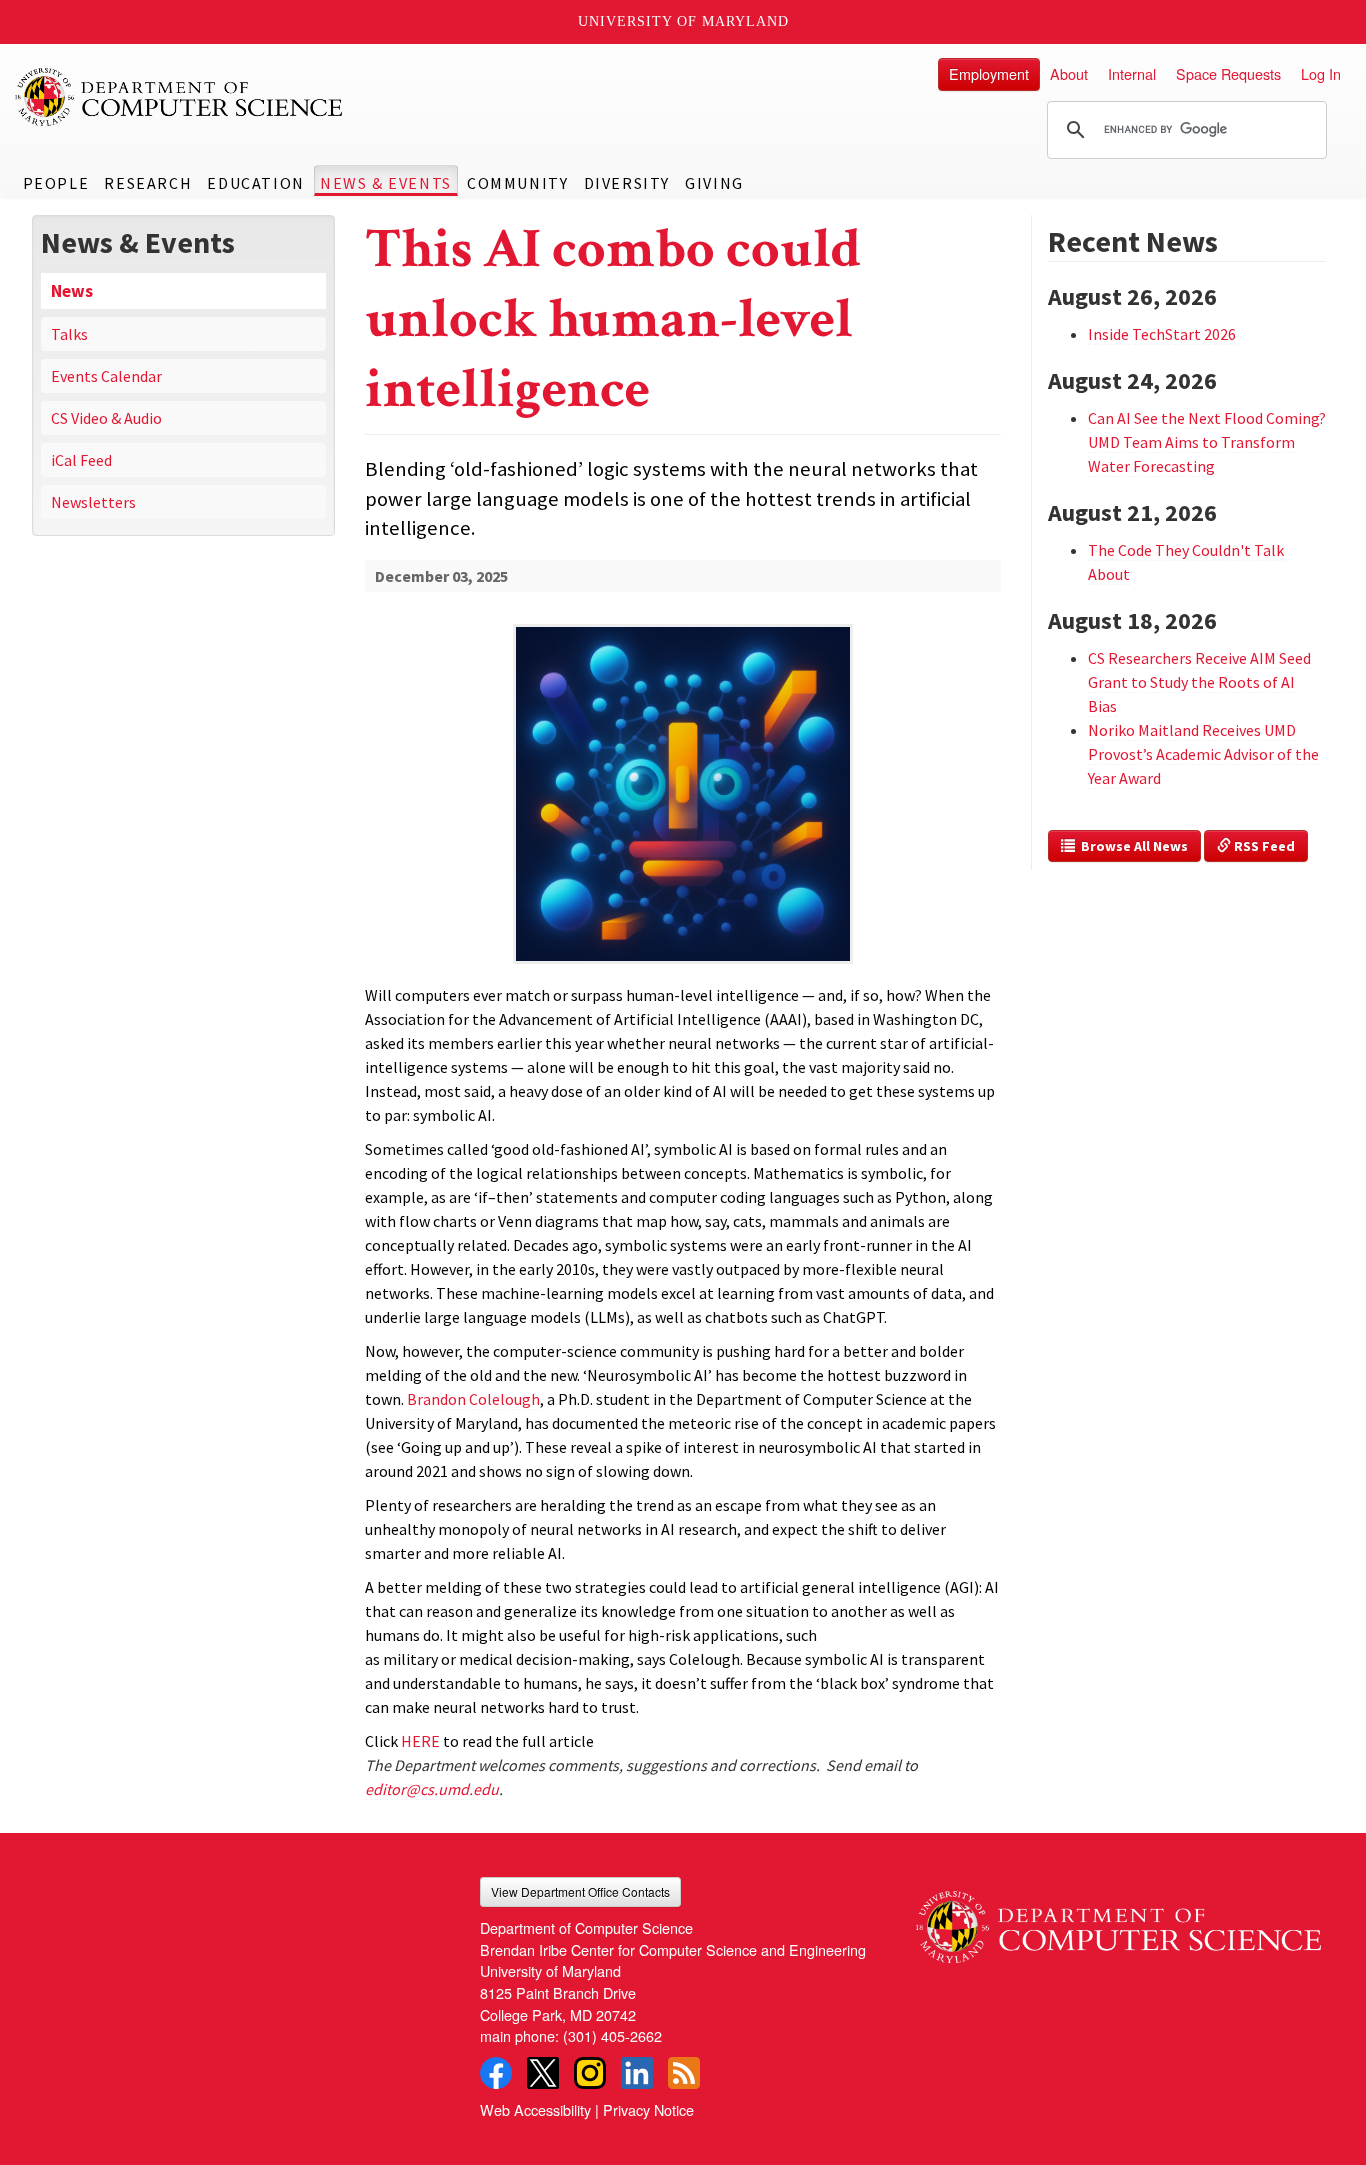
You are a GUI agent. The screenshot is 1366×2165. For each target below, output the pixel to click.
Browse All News (1131, 846)
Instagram (590, 2073)
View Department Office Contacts (580, 1891)
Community (517, 183)
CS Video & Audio (106, 418)
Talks (69, 334)
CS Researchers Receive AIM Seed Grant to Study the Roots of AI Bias (1199, 682)
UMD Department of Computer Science (180, 97)
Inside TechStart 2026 (1162, 334)
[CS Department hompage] (1118, 1920)
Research (148, 183)
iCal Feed (81, 460)
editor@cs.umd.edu (432, 1789)
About (1069, 73)
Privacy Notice (648, 2109)
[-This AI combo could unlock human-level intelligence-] (683, 762)
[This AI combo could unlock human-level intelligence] (683, 965)
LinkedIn (637, 2073)
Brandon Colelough (473, 1399)
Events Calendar (106, 376)
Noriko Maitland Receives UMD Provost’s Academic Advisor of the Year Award (1203, 754)
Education (255, 183)
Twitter (543, 2073)
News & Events (386, 183)
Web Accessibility (535, 2109)
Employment (989, 73)
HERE (420, 1741)
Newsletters (93, 502)
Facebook (496, 2073)
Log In (1321, 73)
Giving (714, 183)
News (72, 291)
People (56, 183)
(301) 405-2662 (612, 2035)
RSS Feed (1263, 846)
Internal (1132, 73)
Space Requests (1228, 73)
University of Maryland (683, 21)
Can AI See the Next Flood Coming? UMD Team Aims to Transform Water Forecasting (1207, 442)
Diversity (627, 183)
